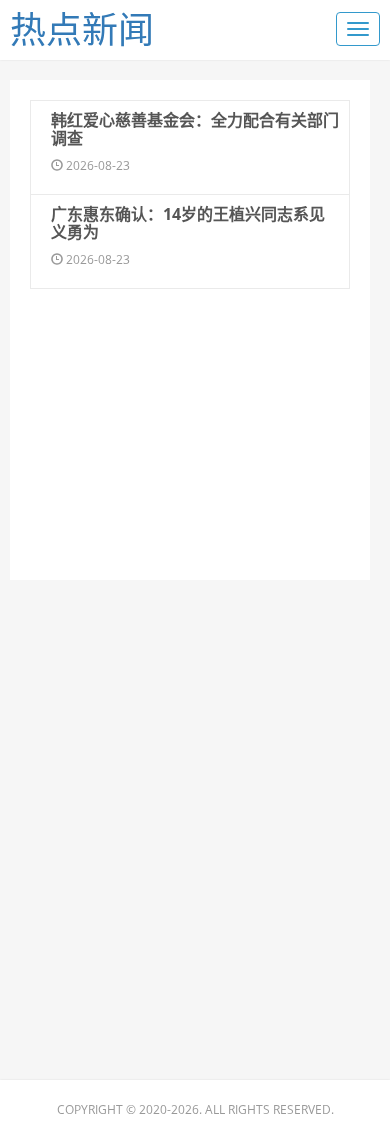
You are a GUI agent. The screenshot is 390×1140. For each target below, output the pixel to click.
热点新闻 (82, 29)
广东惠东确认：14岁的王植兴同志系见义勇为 (188, 223)
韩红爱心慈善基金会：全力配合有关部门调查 (195, 129)
